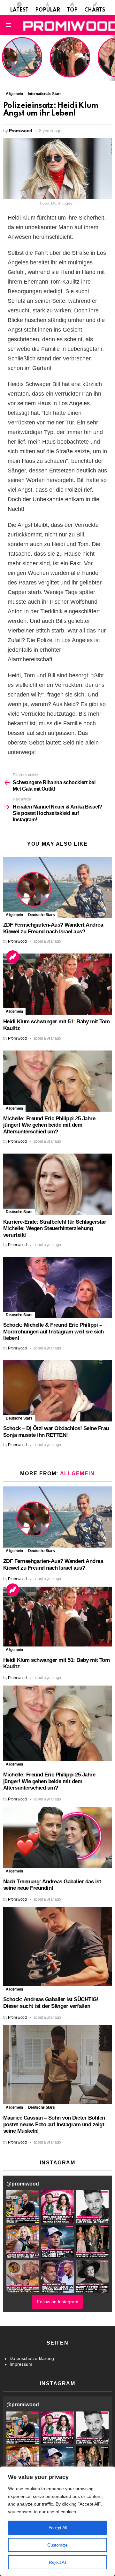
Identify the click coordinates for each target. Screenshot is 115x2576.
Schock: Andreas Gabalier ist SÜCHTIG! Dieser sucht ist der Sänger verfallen (51, 2003)
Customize (57, 2545)
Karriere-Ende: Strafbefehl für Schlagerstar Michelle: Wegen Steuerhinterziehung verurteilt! (55, 1228)
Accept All (58, 2528)
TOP (72, 10)
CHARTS (95, 10)
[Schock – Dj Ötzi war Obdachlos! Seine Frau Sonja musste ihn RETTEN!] (57, 1391)
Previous (3, 58)
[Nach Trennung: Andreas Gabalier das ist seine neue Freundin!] (57, 1837)
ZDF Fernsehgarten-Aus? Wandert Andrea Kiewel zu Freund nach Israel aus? (21, 61)
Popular (48, 10)
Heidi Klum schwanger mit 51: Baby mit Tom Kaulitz (70, 65)
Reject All (57, 2562)
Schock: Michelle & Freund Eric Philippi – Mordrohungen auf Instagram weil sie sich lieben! (54, 1332)
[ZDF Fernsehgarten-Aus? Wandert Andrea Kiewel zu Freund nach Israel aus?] (57, 887)
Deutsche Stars (42, 915)
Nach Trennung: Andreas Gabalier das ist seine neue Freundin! (52, 1885)
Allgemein (14, 915)
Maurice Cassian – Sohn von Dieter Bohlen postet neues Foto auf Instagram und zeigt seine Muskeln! (54, 2124)
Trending (13, 957)
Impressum (21, 2364)
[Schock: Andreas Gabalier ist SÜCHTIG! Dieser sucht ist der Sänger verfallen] (57, 1947)
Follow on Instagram (58, 2302)
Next (112, 58)
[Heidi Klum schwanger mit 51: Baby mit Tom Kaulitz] (57, 984)
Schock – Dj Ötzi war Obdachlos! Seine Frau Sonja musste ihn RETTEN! (56, 1432)
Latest (19, 10)
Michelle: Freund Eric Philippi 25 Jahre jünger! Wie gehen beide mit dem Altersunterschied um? (49, 1125)
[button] (23, 2207)
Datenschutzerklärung (32, 2358)
